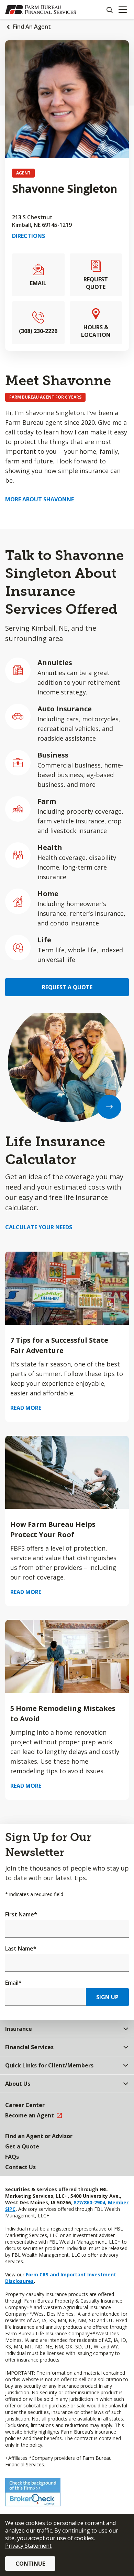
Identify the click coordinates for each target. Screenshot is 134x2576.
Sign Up (107, 1997)
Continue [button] (30, 2564)
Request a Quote (67, 987)
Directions (29, 236)
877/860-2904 (89, 2202)
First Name (21, 1914)
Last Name (21, 1948)
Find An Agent (32, 27)
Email (13, 1983)
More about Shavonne (40, 499)
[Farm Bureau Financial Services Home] (41, 10)
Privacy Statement (28, 2546)
